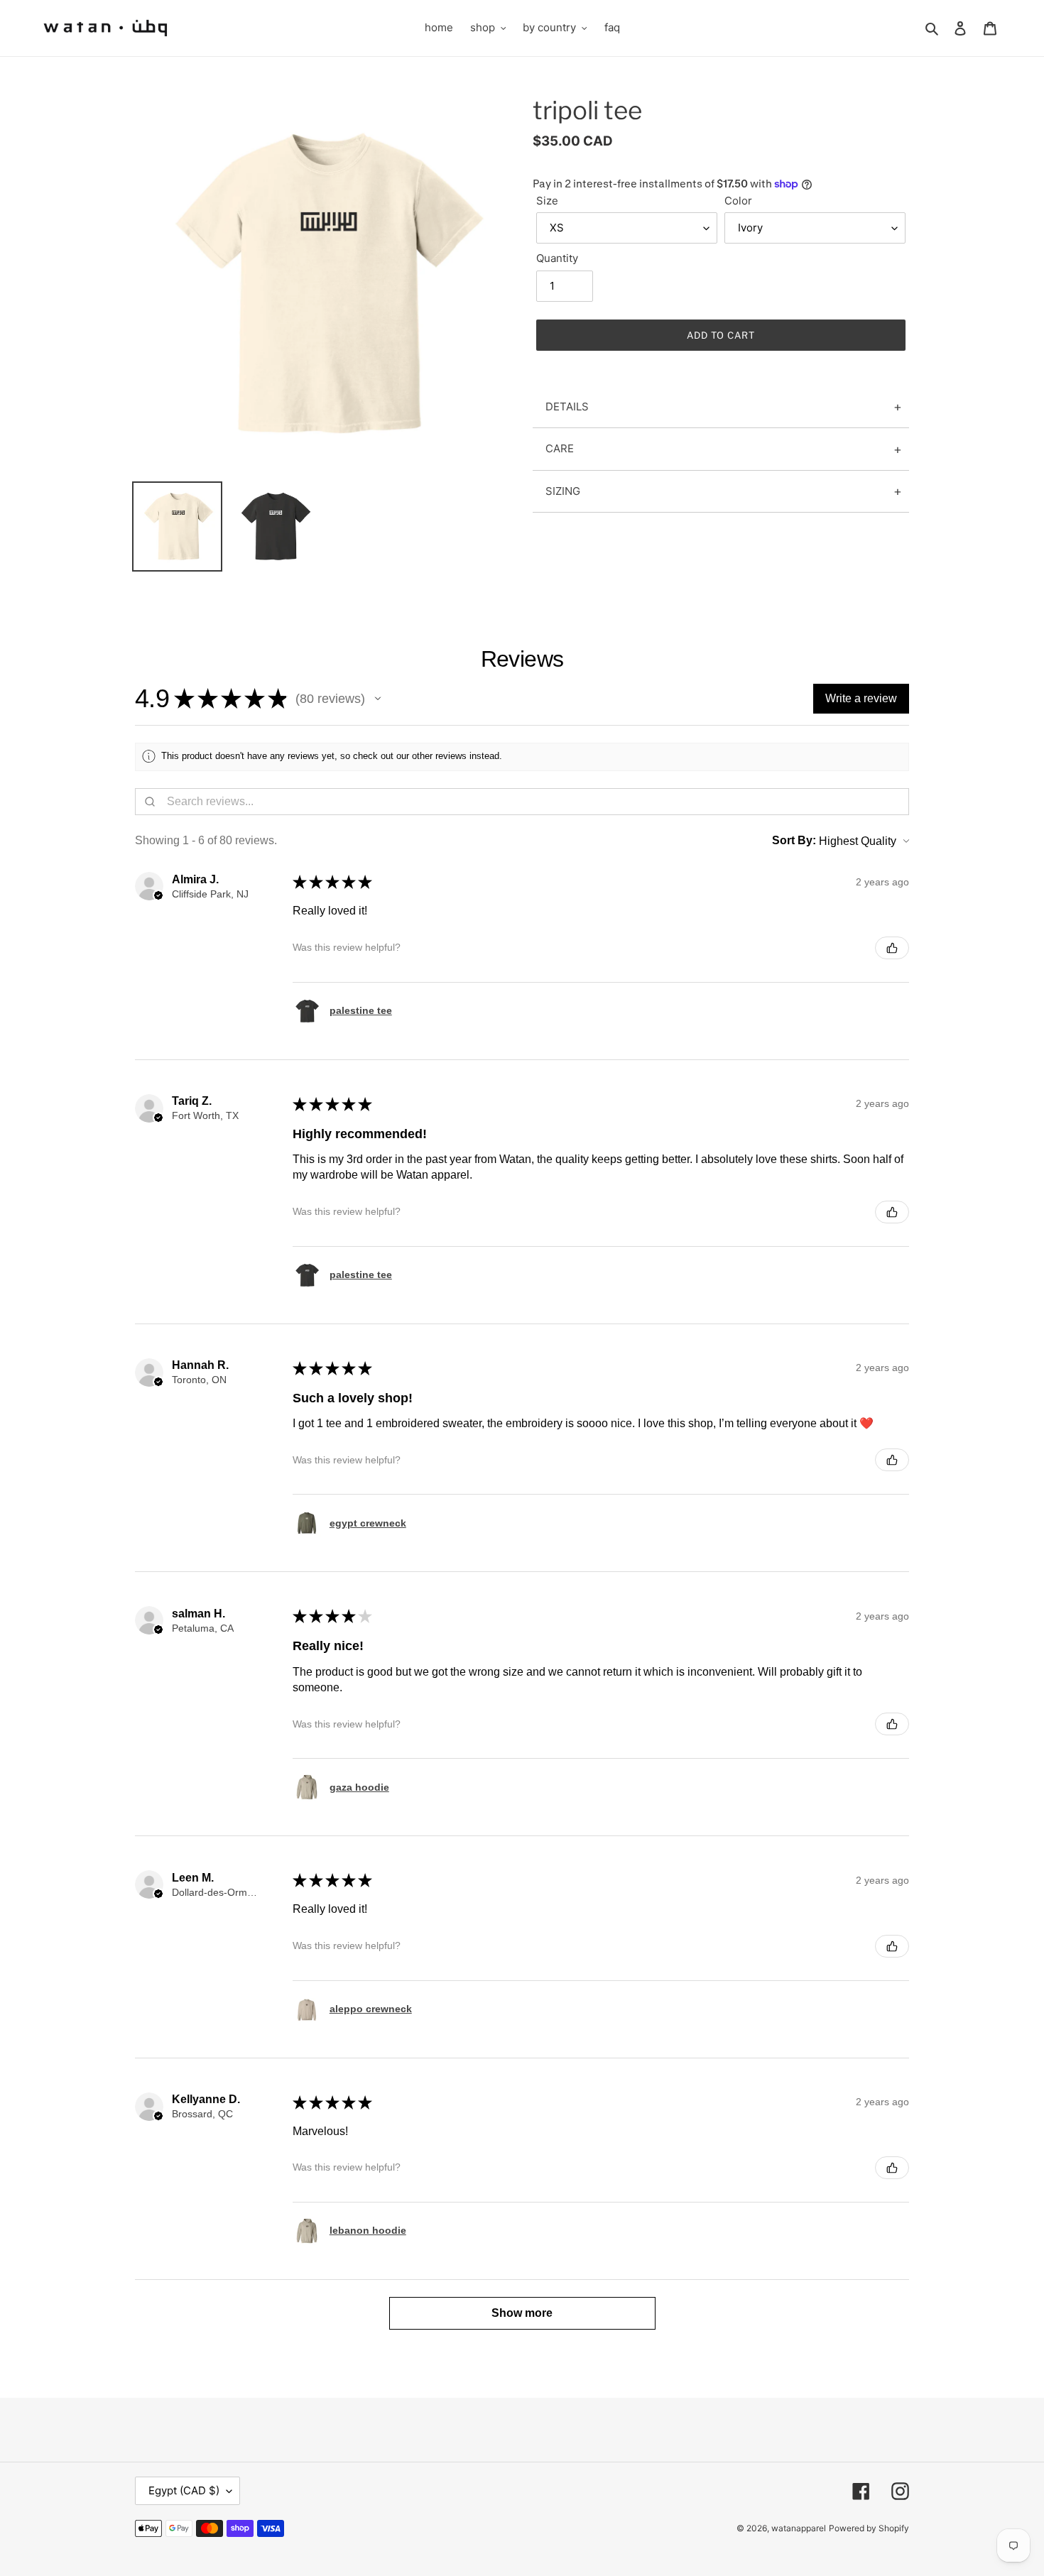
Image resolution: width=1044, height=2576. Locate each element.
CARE (560, 448)
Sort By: (794, 840)
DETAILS (567, 406)
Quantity (557, 258)
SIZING (563, 491)
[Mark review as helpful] (892, 948)
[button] (378, 699)
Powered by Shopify (869, 2528)
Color (738, 201)
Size (547, 201)
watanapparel (799, 2528)
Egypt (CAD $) (184, 2490)
